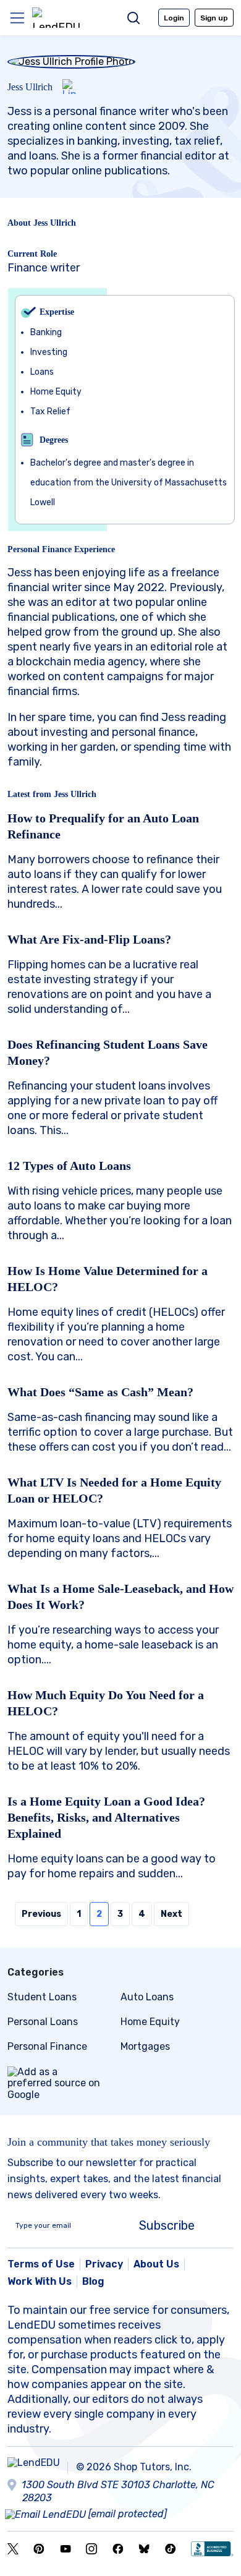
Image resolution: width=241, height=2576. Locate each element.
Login (174, 18)
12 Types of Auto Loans (69, 1166)
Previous (41, 1914)
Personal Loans (43, 2022)
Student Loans (42, 1997)
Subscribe (167, 2225)
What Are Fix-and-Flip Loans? (89, 939)
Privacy (104, 2264)
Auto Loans (147, 1997)
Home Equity (150, 2022)
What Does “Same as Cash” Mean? (100, 1392)
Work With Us (40, 2281)
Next (171, 1914)
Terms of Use (41, 2264)
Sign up (214, 18)
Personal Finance (47, 2046)
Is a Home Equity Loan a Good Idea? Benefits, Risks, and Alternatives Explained (106, 1817)
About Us (156, 2264)
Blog (93, 2281)
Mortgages (145, 2046)
